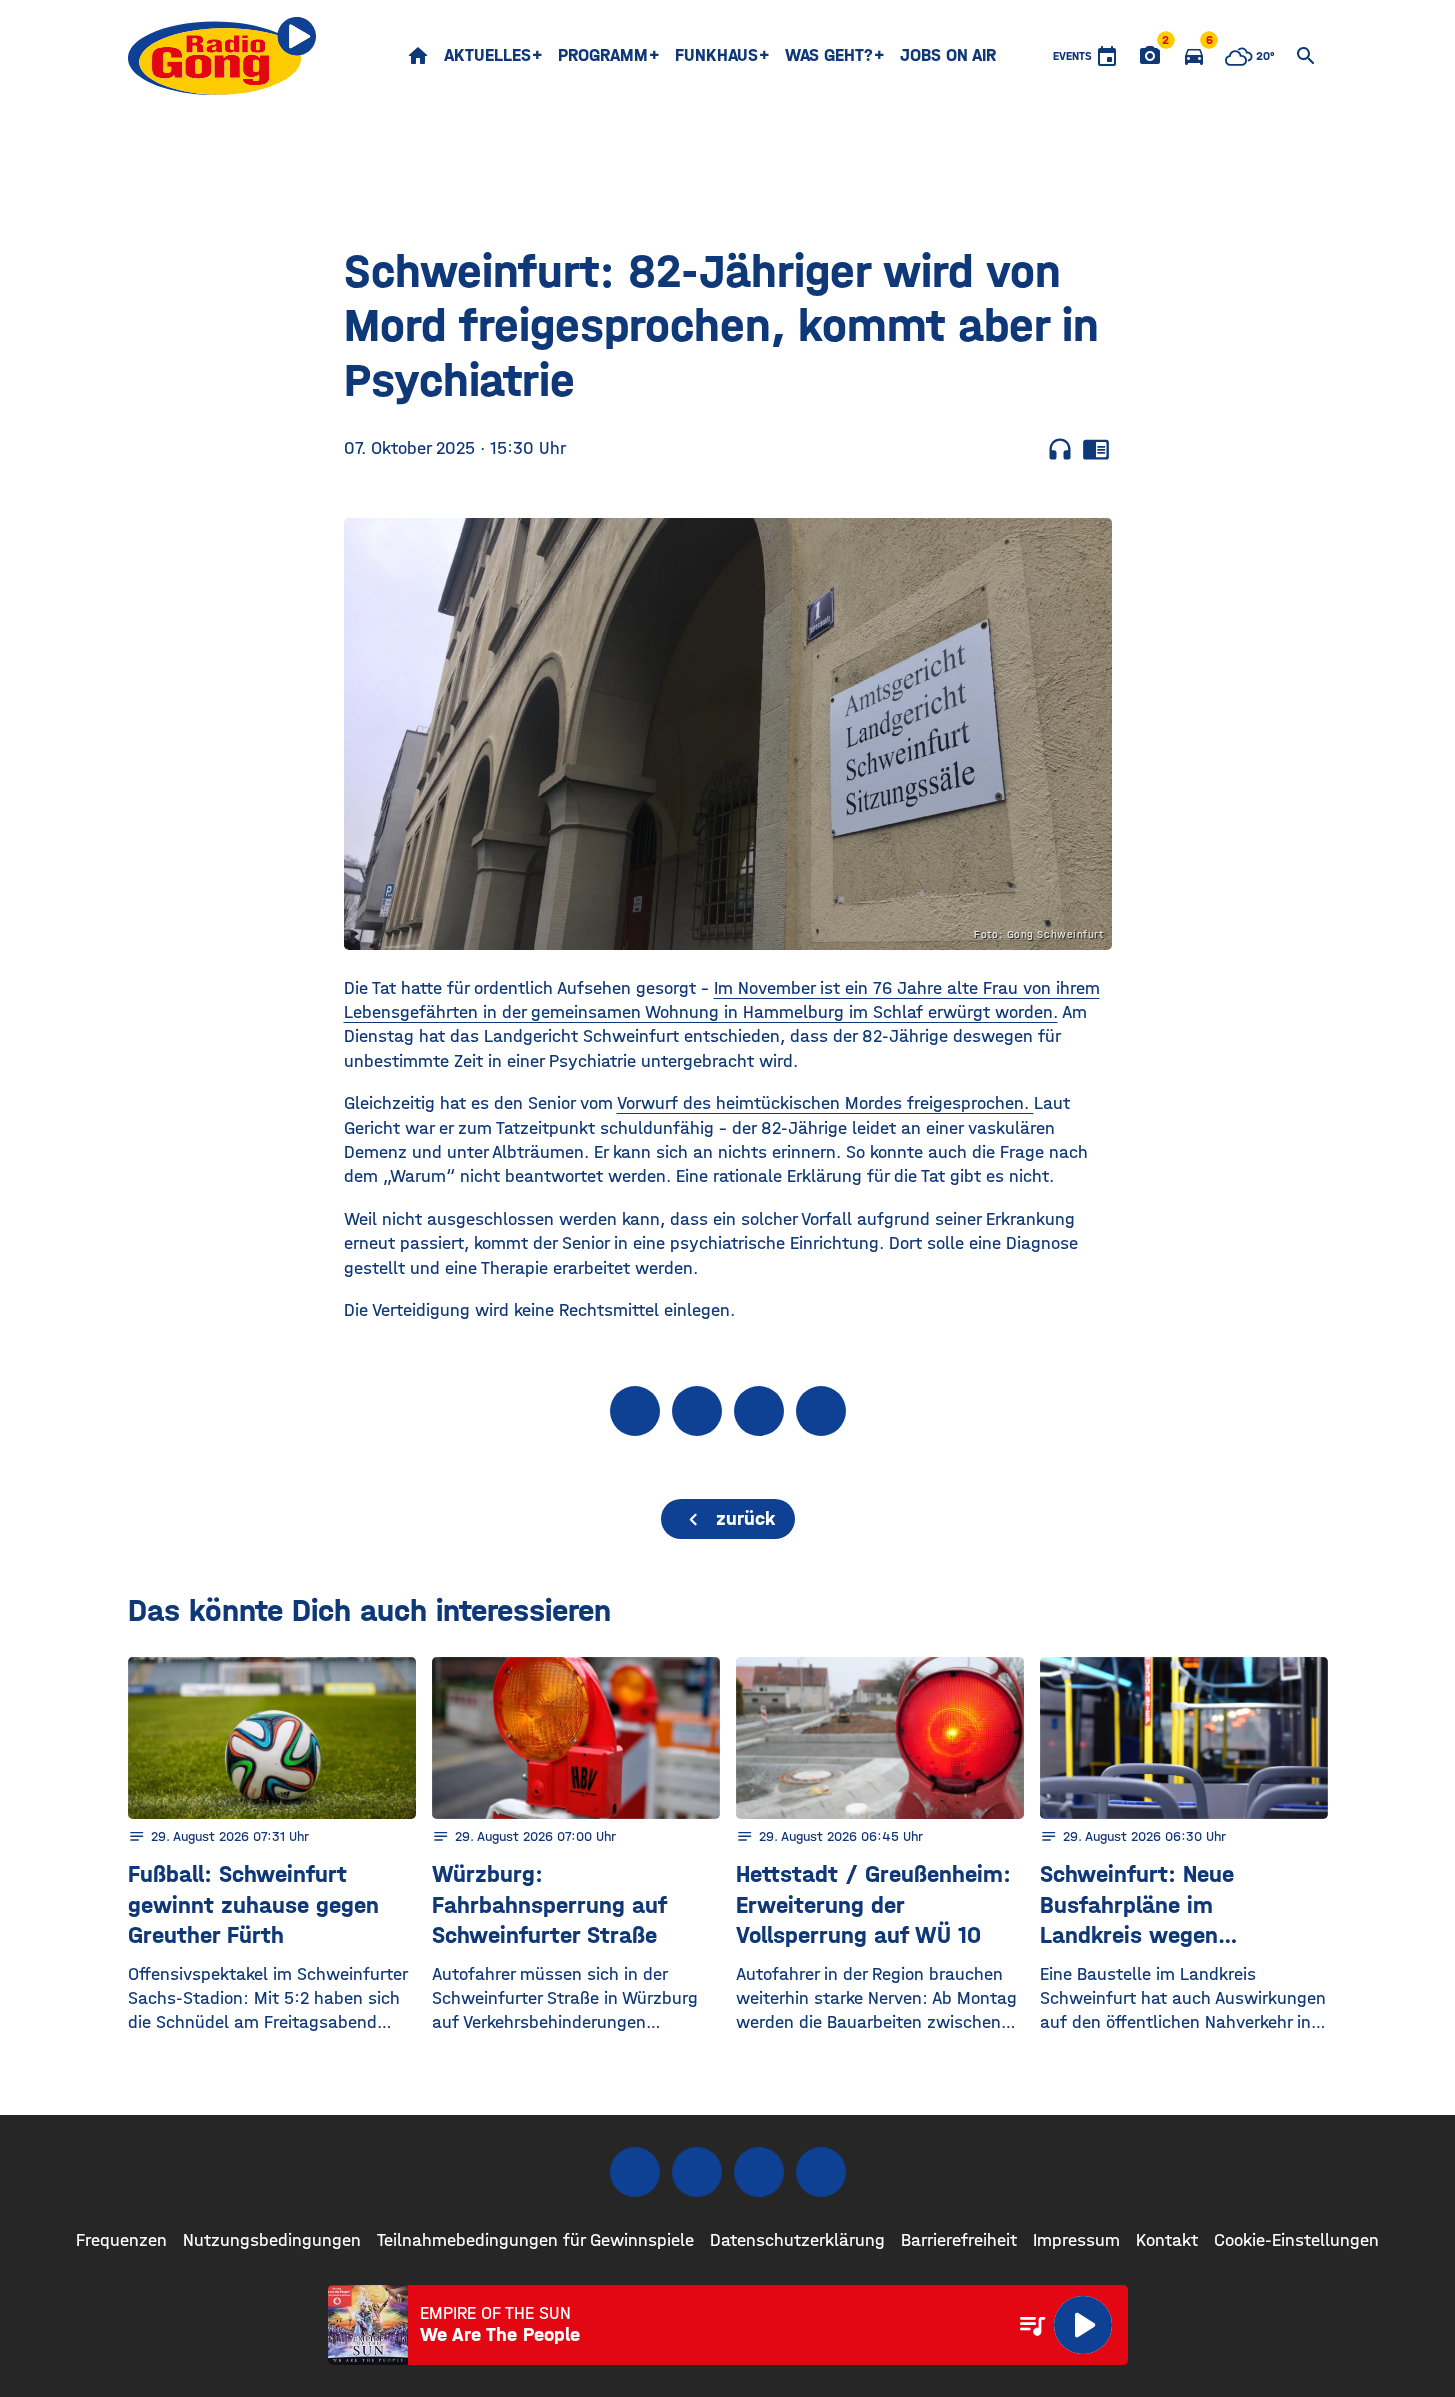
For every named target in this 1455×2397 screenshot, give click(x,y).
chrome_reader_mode (1096, 449)
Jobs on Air (948, 55)
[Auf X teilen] (697, 1411)
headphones (1060, 449)
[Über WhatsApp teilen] (759, 1411)
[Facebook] (635, 2172)
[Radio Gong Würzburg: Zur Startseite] (222, 56)
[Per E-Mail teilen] (821, 1411)
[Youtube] (759, 2172)
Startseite (418, 56)
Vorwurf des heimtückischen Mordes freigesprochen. (825, 1103)
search (1306, 56)
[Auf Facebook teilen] (635, 1411)
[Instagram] (697, 2172)
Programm (603, 55)
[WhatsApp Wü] (821, 2172)
